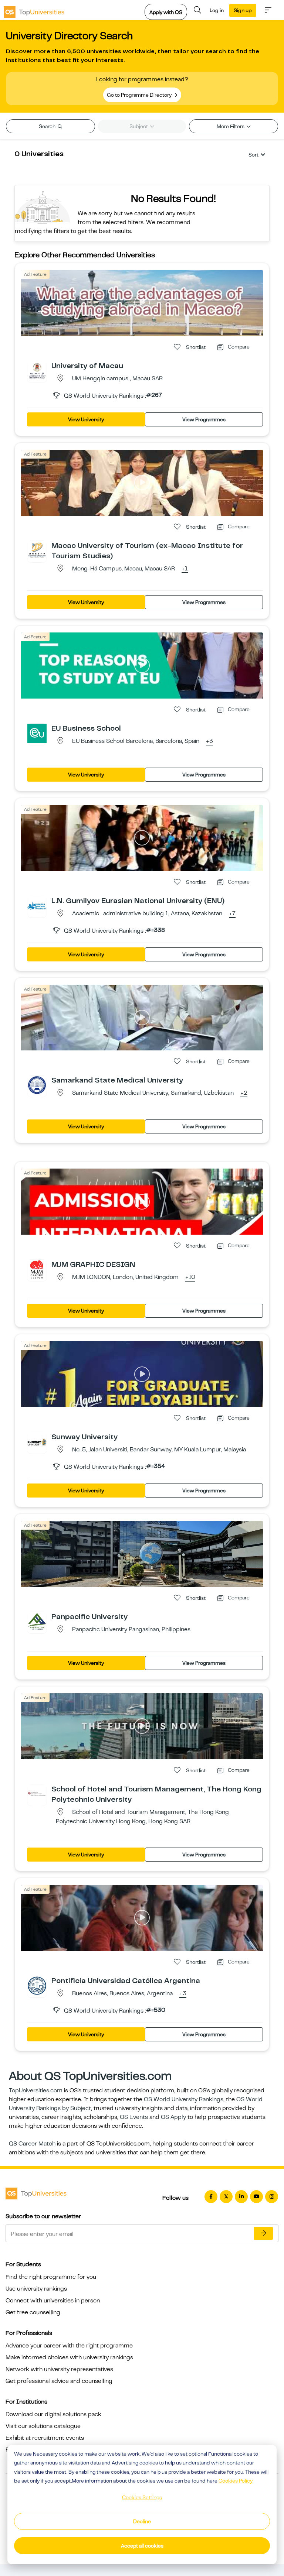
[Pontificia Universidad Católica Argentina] (37, 1985)
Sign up (243, 10)
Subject (139, 126)
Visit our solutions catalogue (43, 2426)
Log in (217, 10)
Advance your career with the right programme (69, 2346)
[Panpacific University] (37, 1621)
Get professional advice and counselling (59, 2381)
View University (86, 419)
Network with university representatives (59, 2369)
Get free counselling (33, 2312)
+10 (190, 1277)
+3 (209, 741)
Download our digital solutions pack (53, 2414)
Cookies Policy (236, 2481)
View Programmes (204, 419)
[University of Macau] (37, 370)
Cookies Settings (142, 2497)
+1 (185, 569)
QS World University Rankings (184, 2099)
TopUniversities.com (36, 2090)
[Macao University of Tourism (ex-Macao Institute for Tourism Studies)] (37, 550)
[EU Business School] (37, 733)
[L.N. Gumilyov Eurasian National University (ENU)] (37, 905)
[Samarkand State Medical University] (37, 1085)
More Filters (231, 126)
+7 (232, 914)
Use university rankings (36, 2289)
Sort (253, 155)
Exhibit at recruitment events (45, 2438)
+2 (244, 1093)
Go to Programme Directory (140, 95)
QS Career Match (32, 2144)
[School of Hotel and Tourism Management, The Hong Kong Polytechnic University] (37, 1794)
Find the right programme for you (51, 2277)
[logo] (34, 10)
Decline (142, 2521)
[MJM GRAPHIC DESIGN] (37, 1269)
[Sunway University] (37, 1441)
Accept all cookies (142, 2546)
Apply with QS (166, 12)
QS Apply (173, 2117)
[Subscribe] (263, 2233)
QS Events (134, 2117)
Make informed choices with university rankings (69, 2357)
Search (48, 126)
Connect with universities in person (53, 2301)
